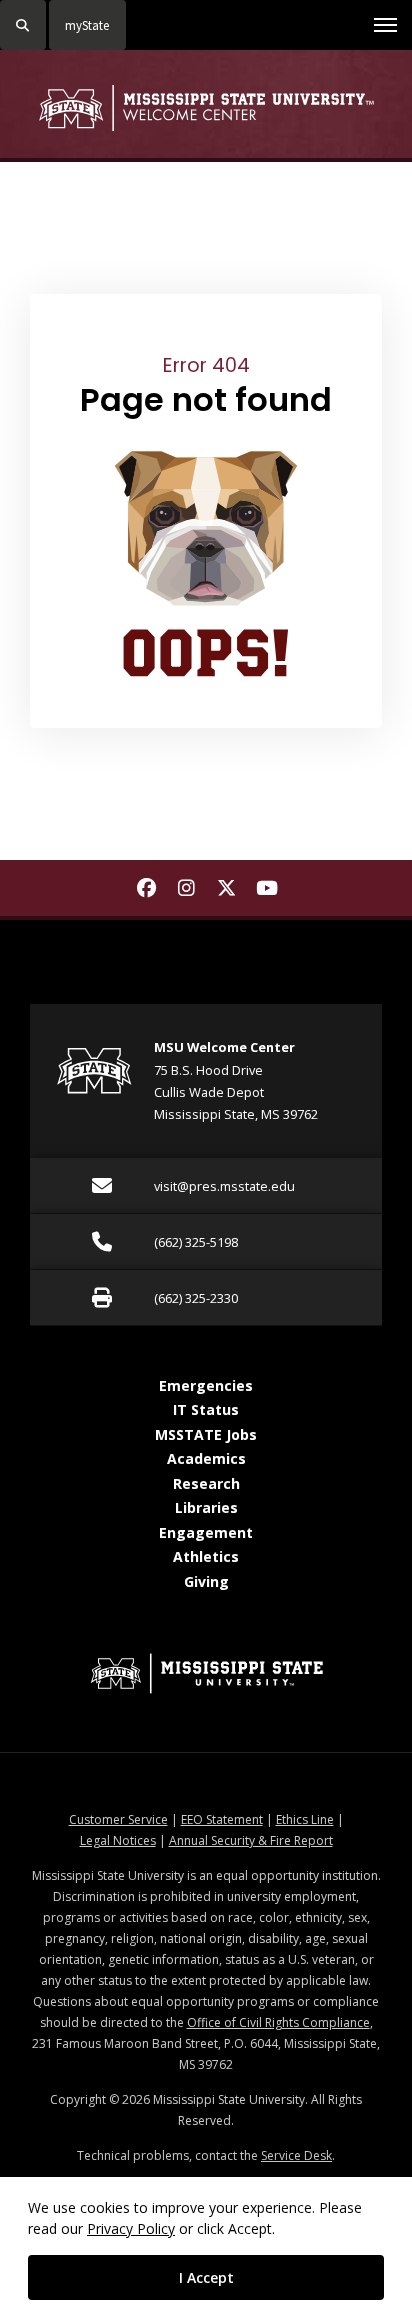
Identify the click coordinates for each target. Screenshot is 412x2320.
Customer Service (118, 1819)
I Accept (206, 2277)
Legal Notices (118, 1840)
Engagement (206, 1532)
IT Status (206, 1409)
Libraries (206, 1507)
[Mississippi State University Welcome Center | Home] (206, 108)
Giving (206, 1581)
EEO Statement (222, 1819)
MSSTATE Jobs (206, 1434)
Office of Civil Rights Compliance (278, 2022)
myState (87, 25)
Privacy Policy (131, 2228)
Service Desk (296, 2155)
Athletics (206, 1556)
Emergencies (206, 1385)
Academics (206, 1458)
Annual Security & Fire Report (251, 1840)
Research (206, 1483)
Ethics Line (305, 1819)
